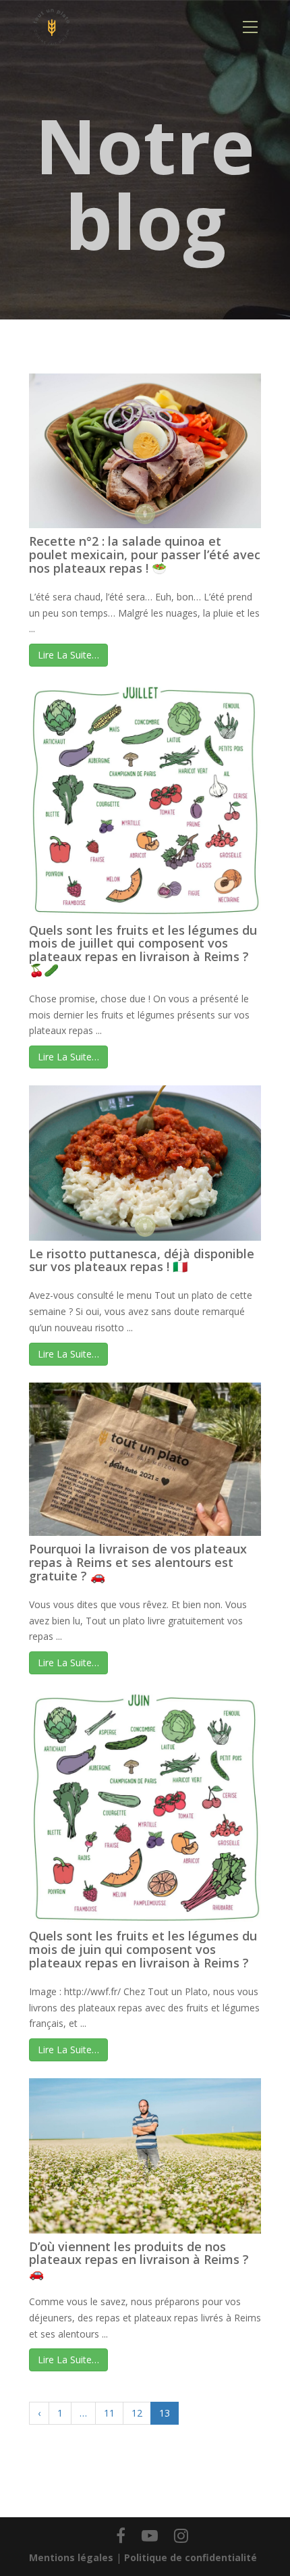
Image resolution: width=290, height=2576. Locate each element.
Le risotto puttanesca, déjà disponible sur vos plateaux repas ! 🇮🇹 (142, 1260)
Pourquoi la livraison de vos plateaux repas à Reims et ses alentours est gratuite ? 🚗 (138, 1562)
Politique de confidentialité (191, 2557)
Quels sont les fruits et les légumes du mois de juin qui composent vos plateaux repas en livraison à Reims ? (143, 1949)
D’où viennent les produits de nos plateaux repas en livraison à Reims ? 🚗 (139, 2260)
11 (109, 2413)
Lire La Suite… (68, 655)
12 (137, 2413)
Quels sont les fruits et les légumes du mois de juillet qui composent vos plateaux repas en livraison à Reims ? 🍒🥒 (143, 950)
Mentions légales (71, 2557)
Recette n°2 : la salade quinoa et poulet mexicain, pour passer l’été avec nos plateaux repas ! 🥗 (145, 555)
